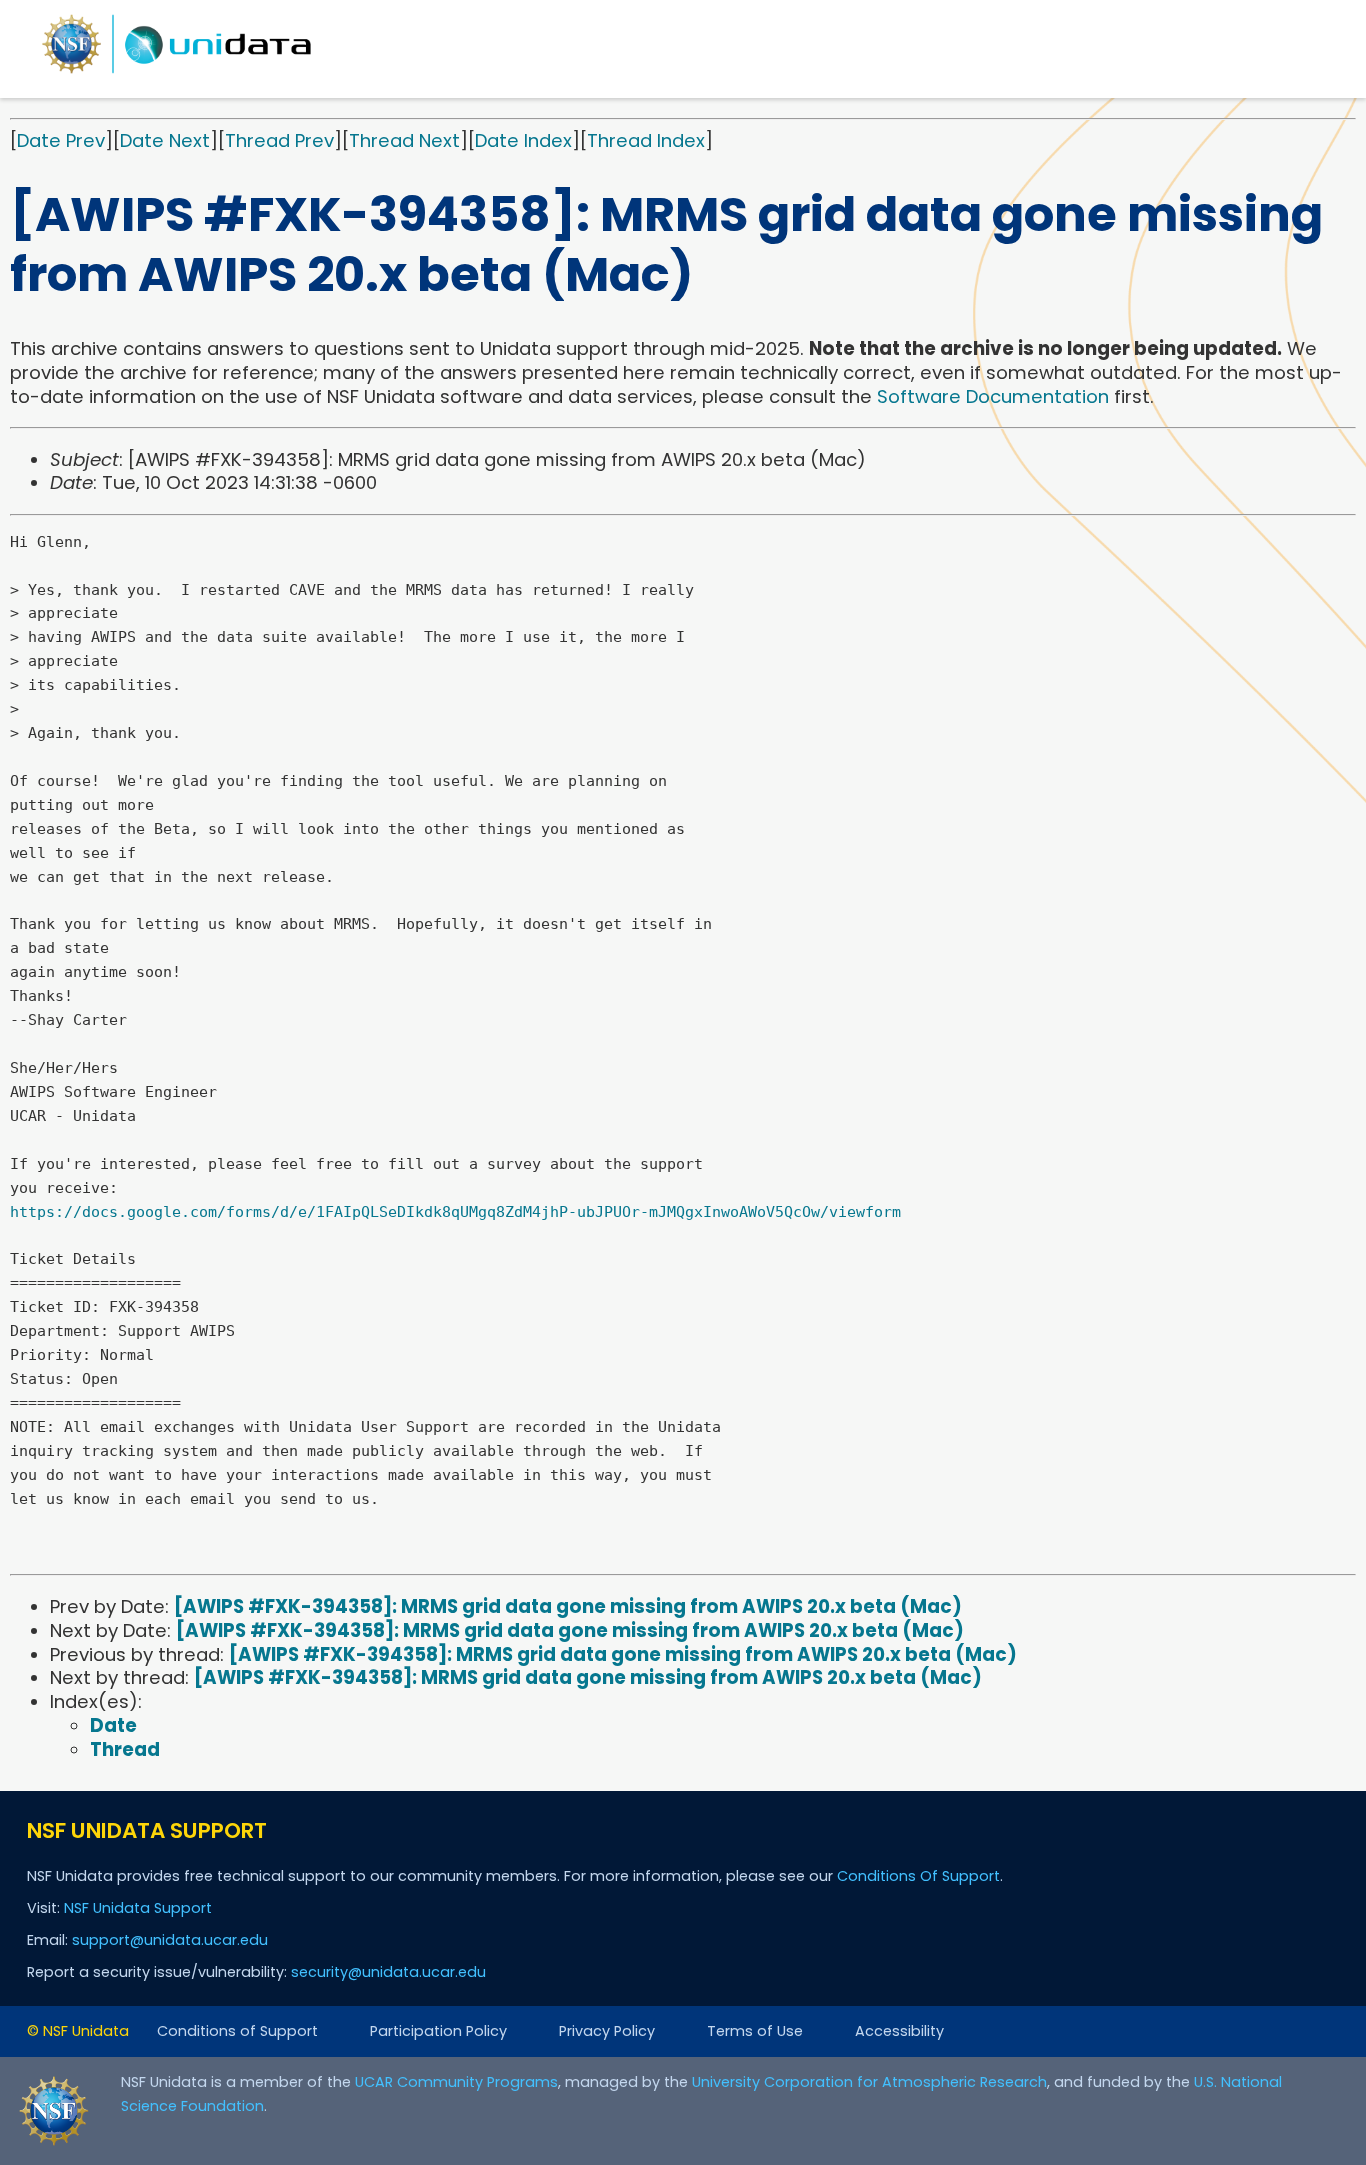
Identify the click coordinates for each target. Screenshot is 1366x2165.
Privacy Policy (607, 2031)
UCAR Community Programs (456, 2082)
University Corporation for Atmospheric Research (869, 2082)
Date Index (523, 140)
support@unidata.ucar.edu (170, 1940)
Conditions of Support (237, 2031)
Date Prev (61, 140)
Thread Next (404, 140)
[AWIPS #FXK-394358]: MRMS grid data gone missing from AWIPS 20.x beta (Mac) (568, 1606)
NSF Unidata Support (138, 1908)
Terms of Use (755, 2031)
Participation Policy (438, 2031)
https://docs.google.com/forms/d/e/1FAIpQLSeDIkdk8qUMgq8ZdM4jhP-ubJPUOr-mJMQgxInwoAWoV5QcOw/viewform (455, 1212)
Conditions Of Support (918, 1876)
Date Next (165, 140)
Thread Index (646, 140)
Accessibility (899, 2031)
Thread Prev (279, 140)
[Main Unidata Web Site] (177, 72)
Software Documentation (993, 396)
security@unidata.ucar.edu (388, 1972)
